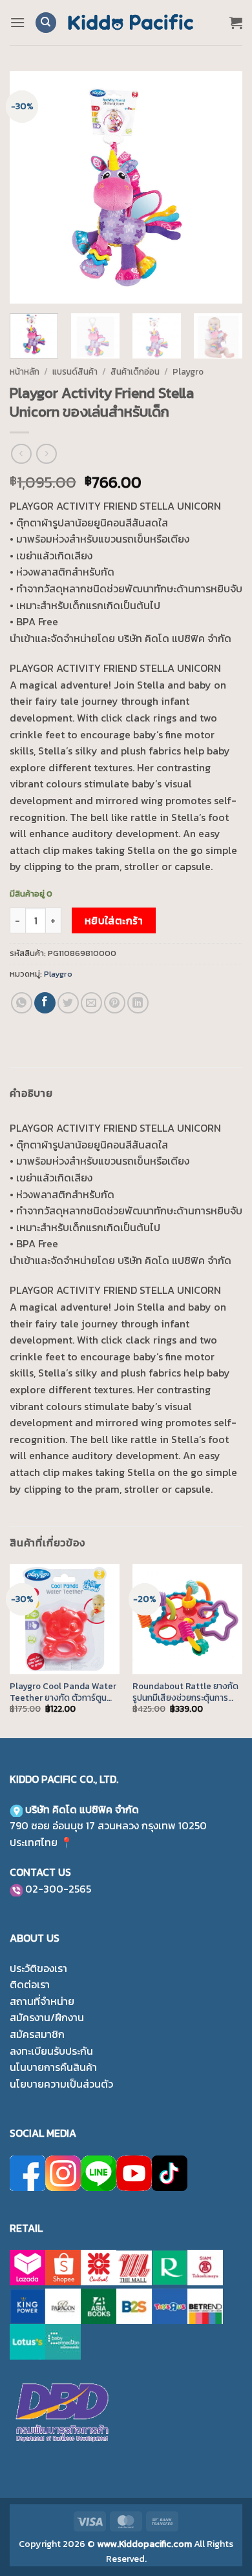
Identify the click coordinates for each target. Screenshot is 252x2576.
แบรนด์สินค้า (75, 371)
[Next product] (21, 454)
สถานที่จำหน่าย (42, 2001)
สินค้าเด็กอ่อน (135, 371)
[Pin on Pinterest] (115, 1003)
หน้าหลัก (25, 371)
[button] (17, 22)
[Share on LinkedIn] (138, 1003)
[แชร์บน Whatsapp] (22, 1003)
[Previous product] (46, 454)
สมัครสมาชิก (37, 2034)
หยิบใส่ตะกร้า (114, 921)
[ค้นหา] (46, 23)
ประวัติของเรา (38, 1968)
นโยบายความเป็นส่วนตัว (61, 2084)
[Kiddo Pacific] (131, 23)
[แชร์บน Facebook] (45, 1003)
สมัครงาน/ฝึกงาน (47, 2017)
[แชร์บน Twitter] (68, 1003)
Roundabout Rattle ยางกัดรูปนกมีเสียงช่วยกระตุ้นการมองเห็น (185, 1692)
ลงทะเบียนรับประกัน (51, 2051)
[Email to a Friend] (91, 1003)
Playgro (188, 371)
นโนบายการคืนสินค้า (53, 2067)
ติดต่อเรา (30, 1984)
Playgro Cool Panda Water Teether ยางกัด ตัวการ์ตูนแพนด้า (63, 1692)
